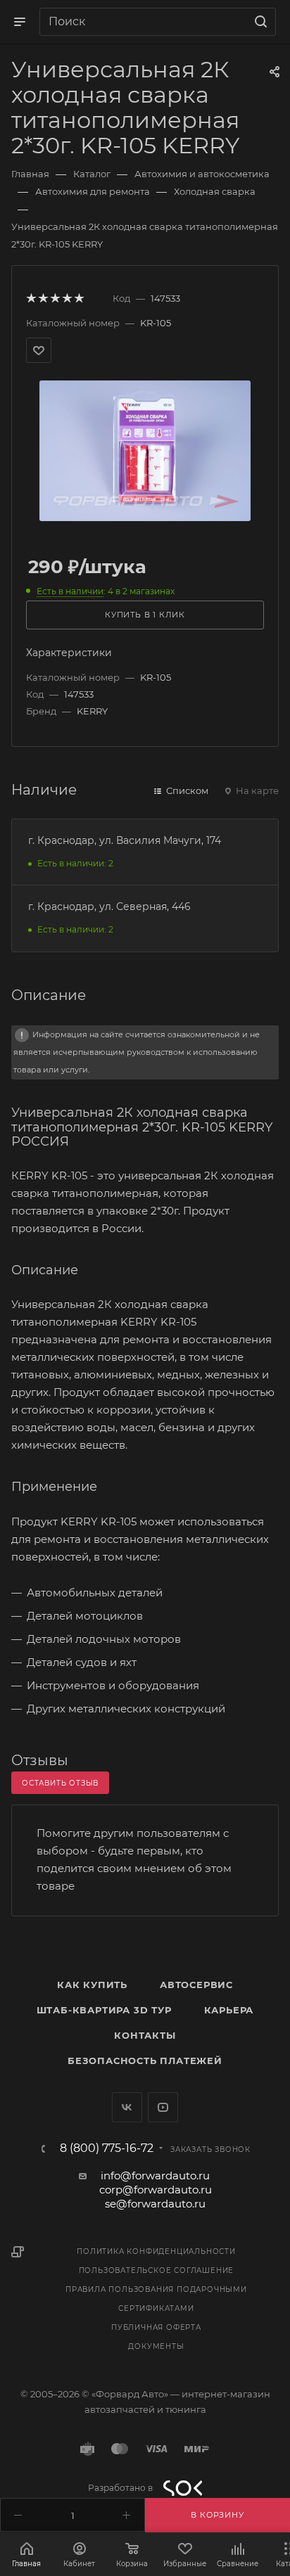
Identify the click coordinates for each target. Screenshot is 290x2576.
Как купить (92, 1985)
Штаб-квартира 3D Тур (104, 2010)
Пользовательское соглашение (157, 2270)
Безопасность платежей (145, 2061)
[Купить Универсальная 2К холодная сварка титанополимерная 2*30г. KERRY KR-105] (145, 450)
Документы (156, 2346)
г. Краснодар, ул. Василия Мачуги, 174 (125, 840)
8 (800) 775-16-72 (107, 2148)
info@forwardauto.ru (155, 2175)
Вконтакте (127, 2107)
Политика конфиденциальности (156, 2251)
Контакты (145, 2035)
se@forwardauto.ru (155, 2204)
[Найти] (259, 22)
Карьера (229, 2010)
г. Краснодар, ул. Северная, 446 (109, 906)
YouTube (163, 2107)
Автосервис (196, 1985)
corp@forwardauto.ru (156, 2190)
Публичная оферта (156, 2327)
